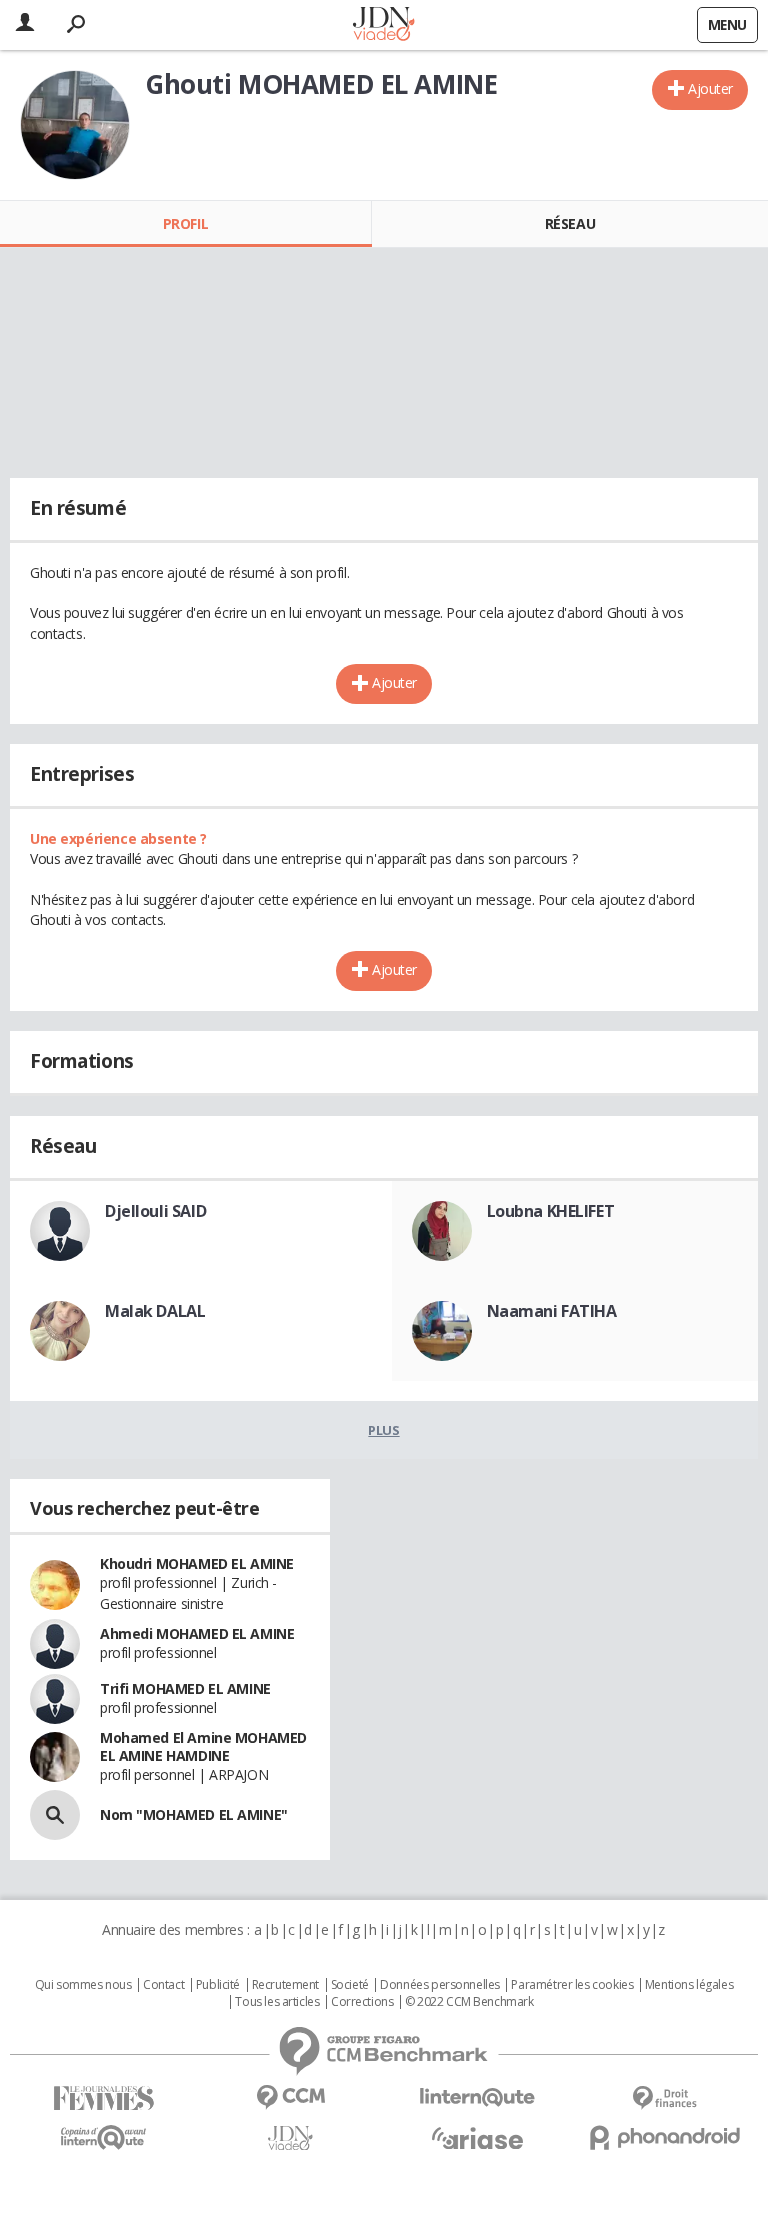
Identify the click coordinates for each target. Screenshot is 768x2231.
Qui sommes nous (83, 1985)
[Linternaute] (477, 2097)
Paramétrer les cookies (572, 1985)
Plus (383, 1430)
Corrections (362, 2002)
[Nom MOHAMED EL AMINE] (55, 1815)
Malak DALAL (155, 1311)
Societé (350, 1985)
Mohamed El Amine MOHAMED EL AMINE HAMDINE (203, 1746)
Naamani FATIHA (552, 1311)
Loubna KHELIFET (551, 1211)
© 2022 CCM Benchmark (469, 2002)
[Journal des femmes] (103, 2098)
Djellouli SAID (155, 1211)
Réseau (570, 223)
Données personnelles (440, 1985)
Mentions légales (689, 1985)
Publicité (218, 1985)
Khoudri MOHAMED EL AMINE (197, 1563)
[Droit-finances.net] (664, 2098)
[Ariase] (477, 2138)
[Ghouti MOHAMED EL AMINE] (75, 125)
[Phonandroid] (664, 2137)
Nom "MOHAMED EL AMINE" (194, 1814)
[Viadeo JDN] (290, 2138)
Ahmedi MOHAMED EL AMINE (197, 1633)
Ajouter (710, 88)
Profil (185, 223)
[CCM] (290, 2097)
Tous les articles (277, 2002)
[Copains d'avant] (103, 2137)
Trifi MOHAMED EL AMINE (185, 1688)
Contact (163, 1985)
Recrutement (285, 1985)
